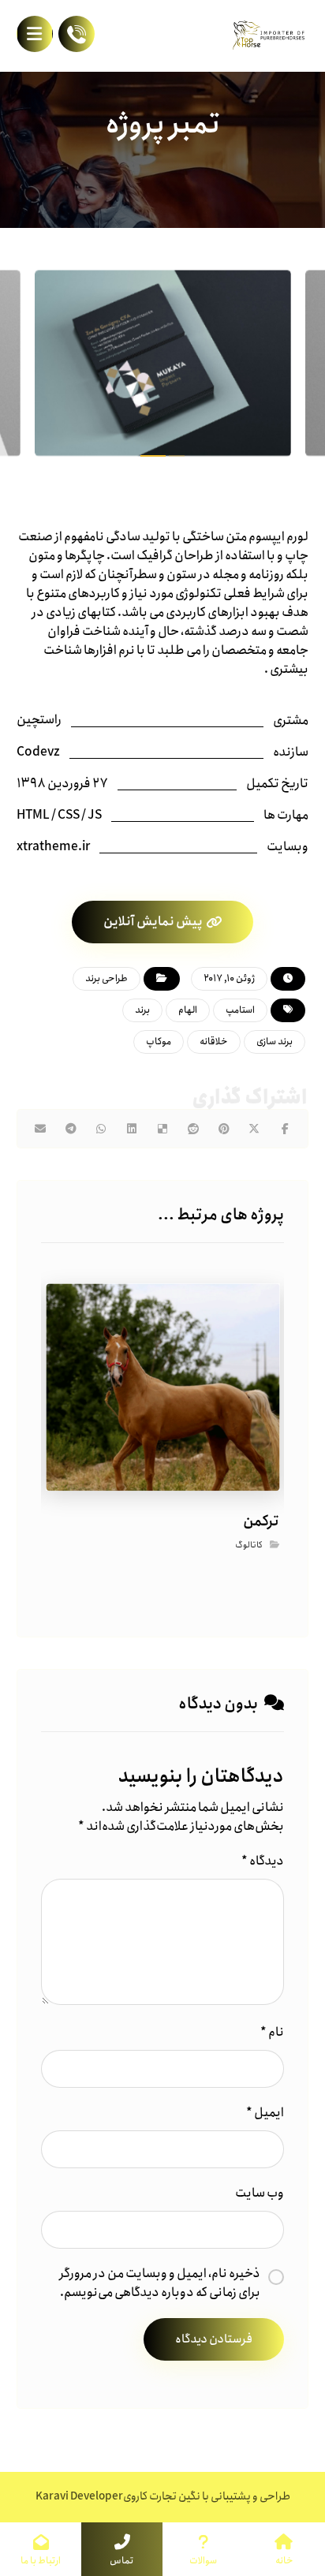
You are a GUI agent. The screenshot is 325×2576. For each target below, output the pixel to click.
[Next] (281, 366)
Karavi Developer (79, 2496)
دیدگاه (263, 1861)
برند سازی (275, 1042)
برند (142, 1010)
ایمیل (265, 2113)
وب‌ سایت (260, 2193)
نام (272, 2033)
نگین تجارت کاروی (162, 2496)
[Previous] (44, 366)
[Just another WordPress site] (269, 35)
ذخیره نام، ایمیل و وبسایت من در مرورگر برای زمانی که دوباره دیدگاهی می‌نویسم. (160, 2283)
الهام (188, 1010)
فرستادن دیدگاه (214, 2339)
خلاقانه (214, 1042)
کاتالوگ (248, 1546)
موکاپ (159, 1042)
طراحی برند (106, 978)
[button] (35, 34)
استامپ (240, 1010)
